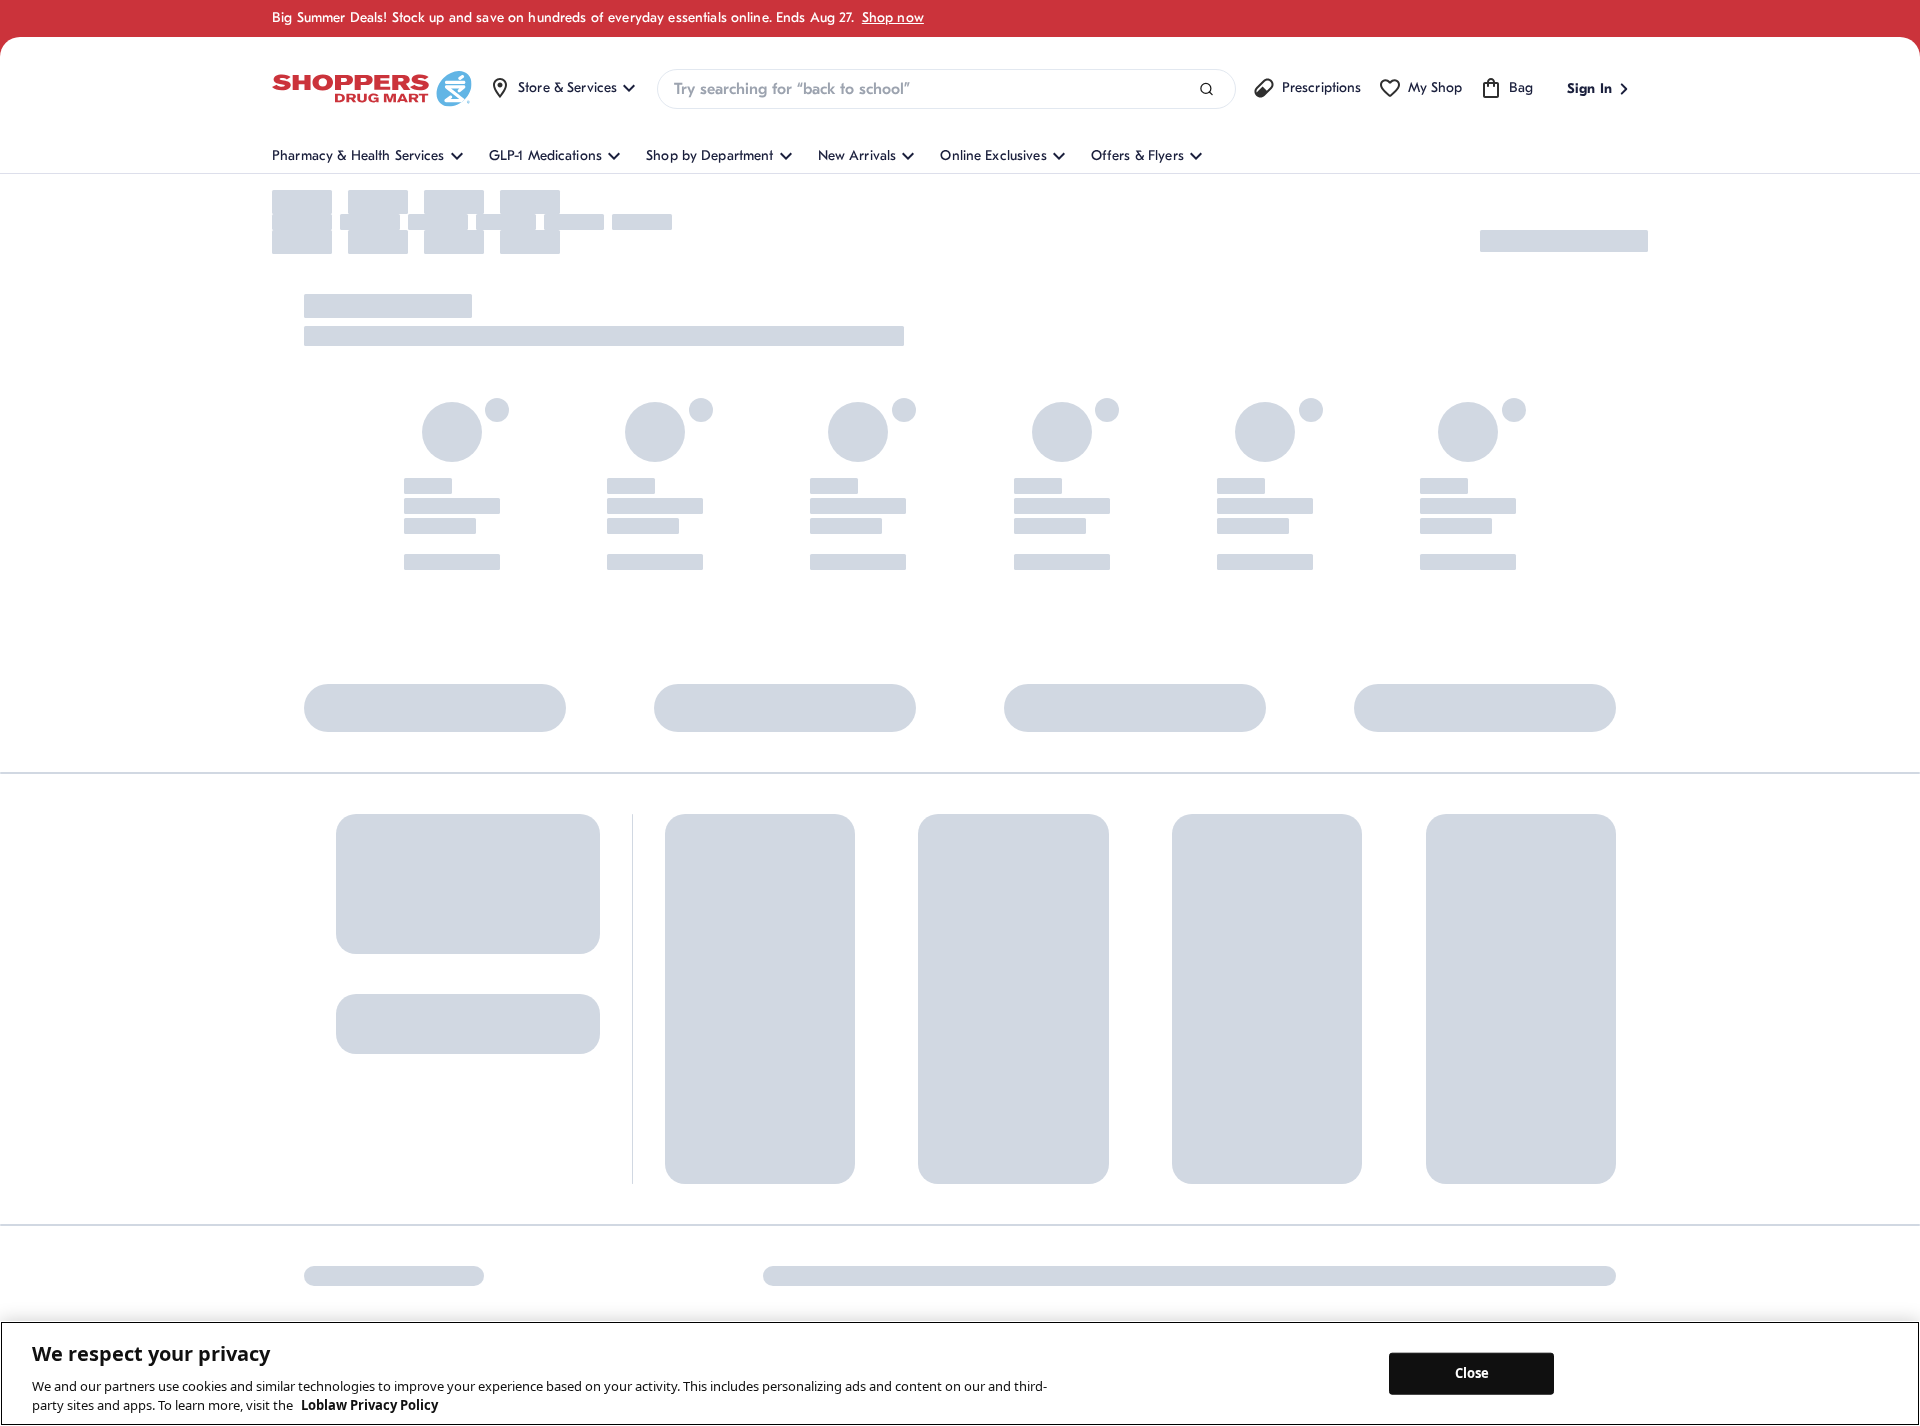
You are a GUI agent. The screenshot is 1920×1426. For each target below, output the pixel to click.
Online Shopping (717, 1061)
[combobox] (946, 89)
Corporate (1007, 1115)
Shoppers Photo (1209, 1127)
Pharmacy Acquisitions (1046, 1214)
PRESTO (1184, 1226)
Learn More (535, 897)
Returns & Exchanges (882, 1127)
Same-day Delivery (874, 1193)
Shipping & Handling (881, 1160)
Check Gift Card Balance (1237, 1061)
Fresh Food (1194, 1193)
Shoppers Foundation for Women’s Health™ (1052, 1072)
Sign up (334, 1134)
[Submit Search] (1206, 89)
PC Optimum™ (709, 1094)
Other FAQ (698, 1160)
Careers (1000, 1247)
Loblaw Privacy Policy (369, 1405)
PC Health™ (1196, 1094)
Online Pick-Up (864, 1226)
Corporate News (1026, 1148)
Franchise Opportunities (1049, 1181)
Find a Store (854, 1094)
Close (1472, 1373)
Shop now (893, 17)
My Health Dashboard (733, 1127)
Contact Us (851, 1061)
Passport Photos (1209, 1160)
